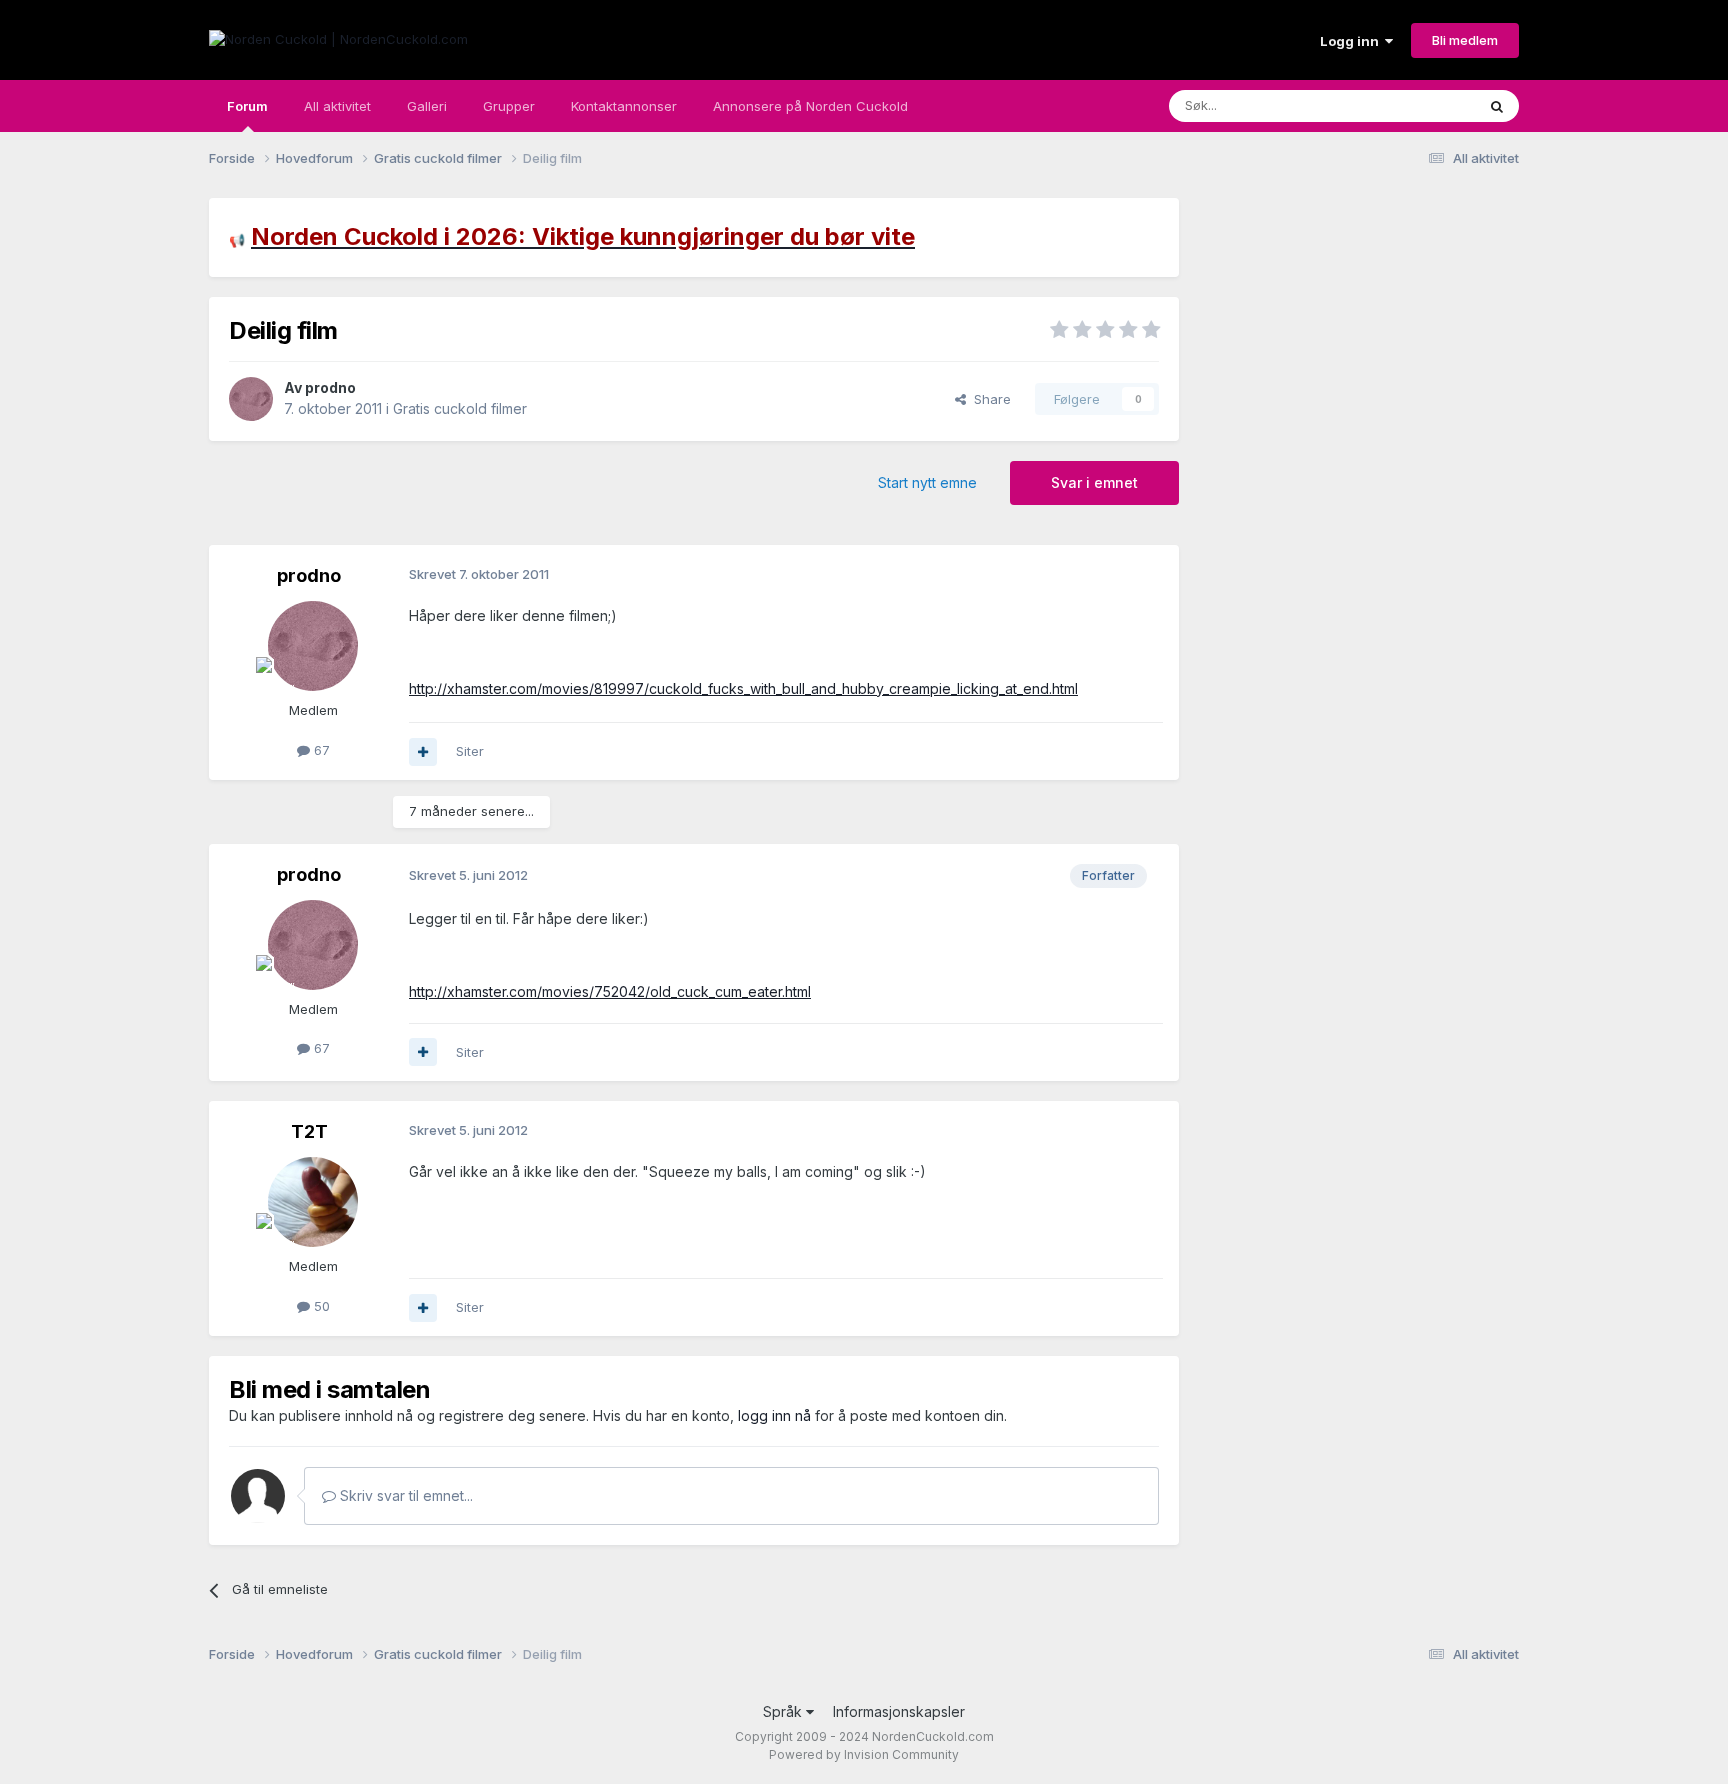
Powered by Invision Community (864, 1754)
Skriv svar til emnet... (404, 1495)
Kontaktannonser (624, 106)
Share (988, 399)
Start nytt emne (927, 482)
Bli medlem (1465, 40)
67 (320, 750)
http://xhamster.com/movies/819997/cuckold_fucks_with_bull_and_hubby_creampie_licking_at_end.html (743, 688)
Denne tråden (1408, 105)
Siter (470, 751)
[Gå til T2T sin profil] (313, 1202)
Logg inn (1352, 41)
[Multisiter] (423, 752)
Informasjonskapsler (899, 1711)
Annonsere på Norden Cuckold (810, 106)
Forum (247, 106)
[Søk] (1497, 106)
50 (320, 1306)
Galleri (427, 106)
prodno (330, 387)
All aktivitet (337, 106)
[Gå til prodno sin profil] (251, 399)
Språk (784, 1711)
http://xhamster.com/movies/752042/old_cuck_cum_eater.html (610, 991)
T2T (309, 1131)
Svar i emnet (1094, 482)
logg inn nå (774, 1415)
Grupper (509, 106)
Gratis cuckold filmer (460, 408)
